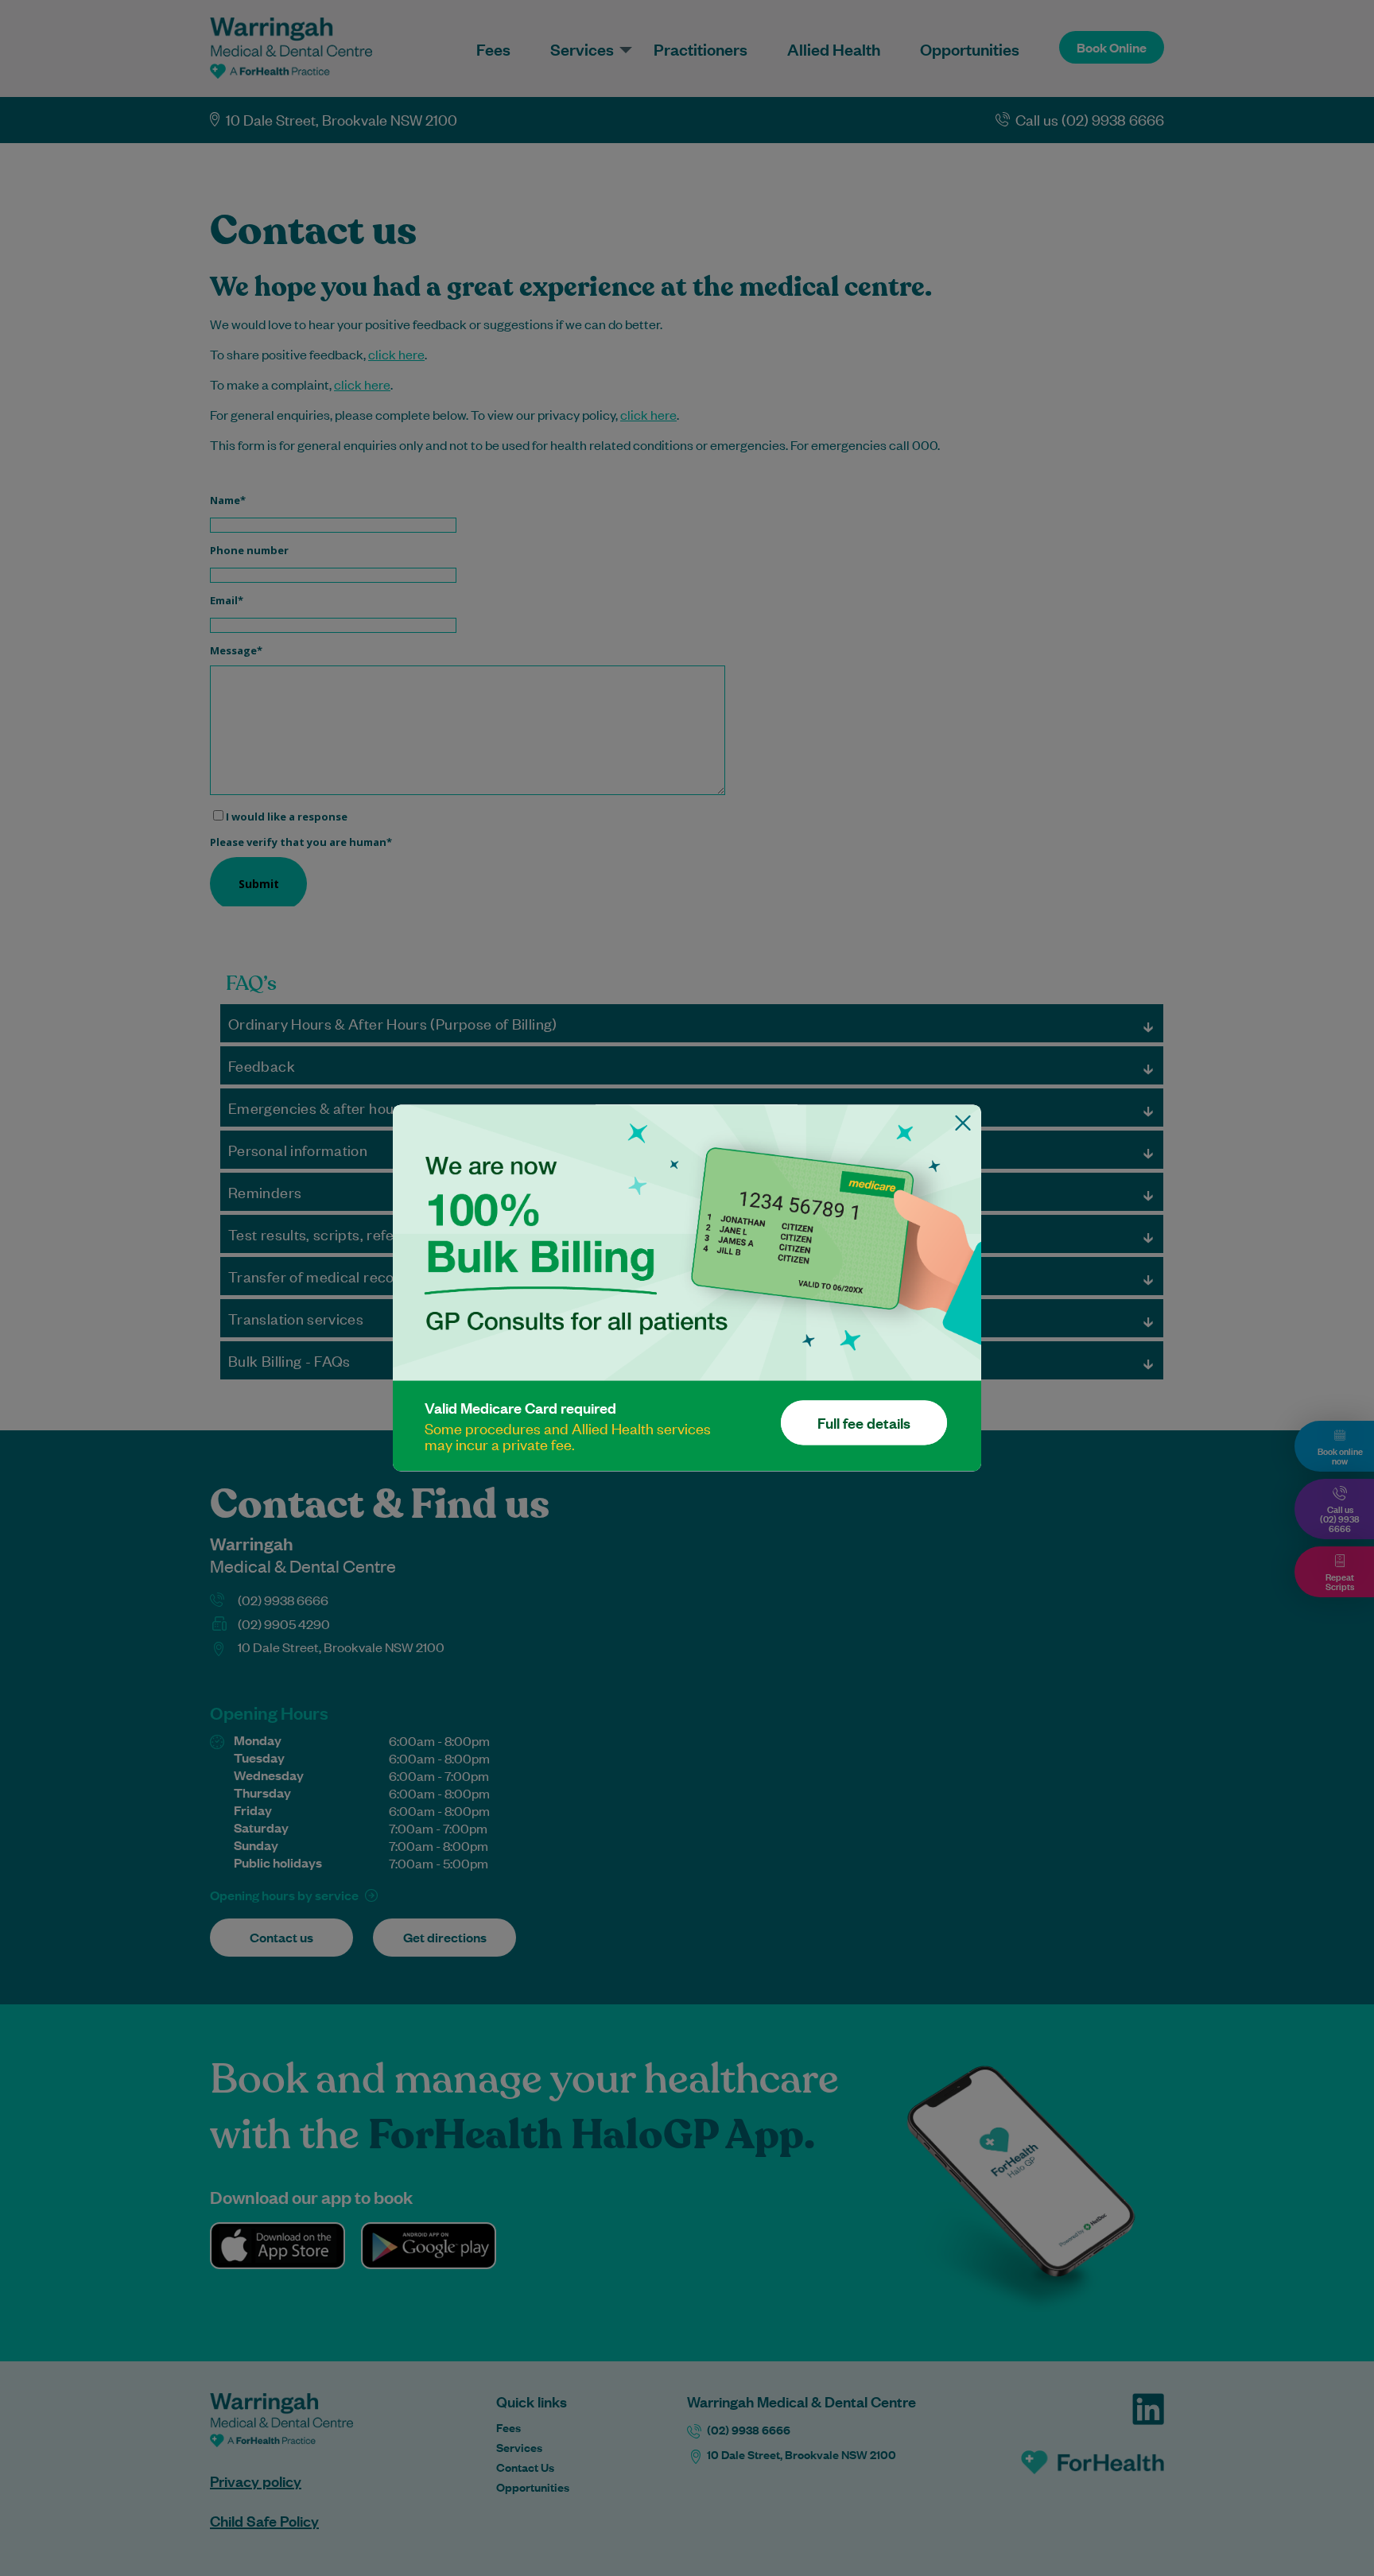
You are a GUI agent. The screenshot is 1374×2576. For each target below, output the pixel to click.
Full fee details (864, 1423)
